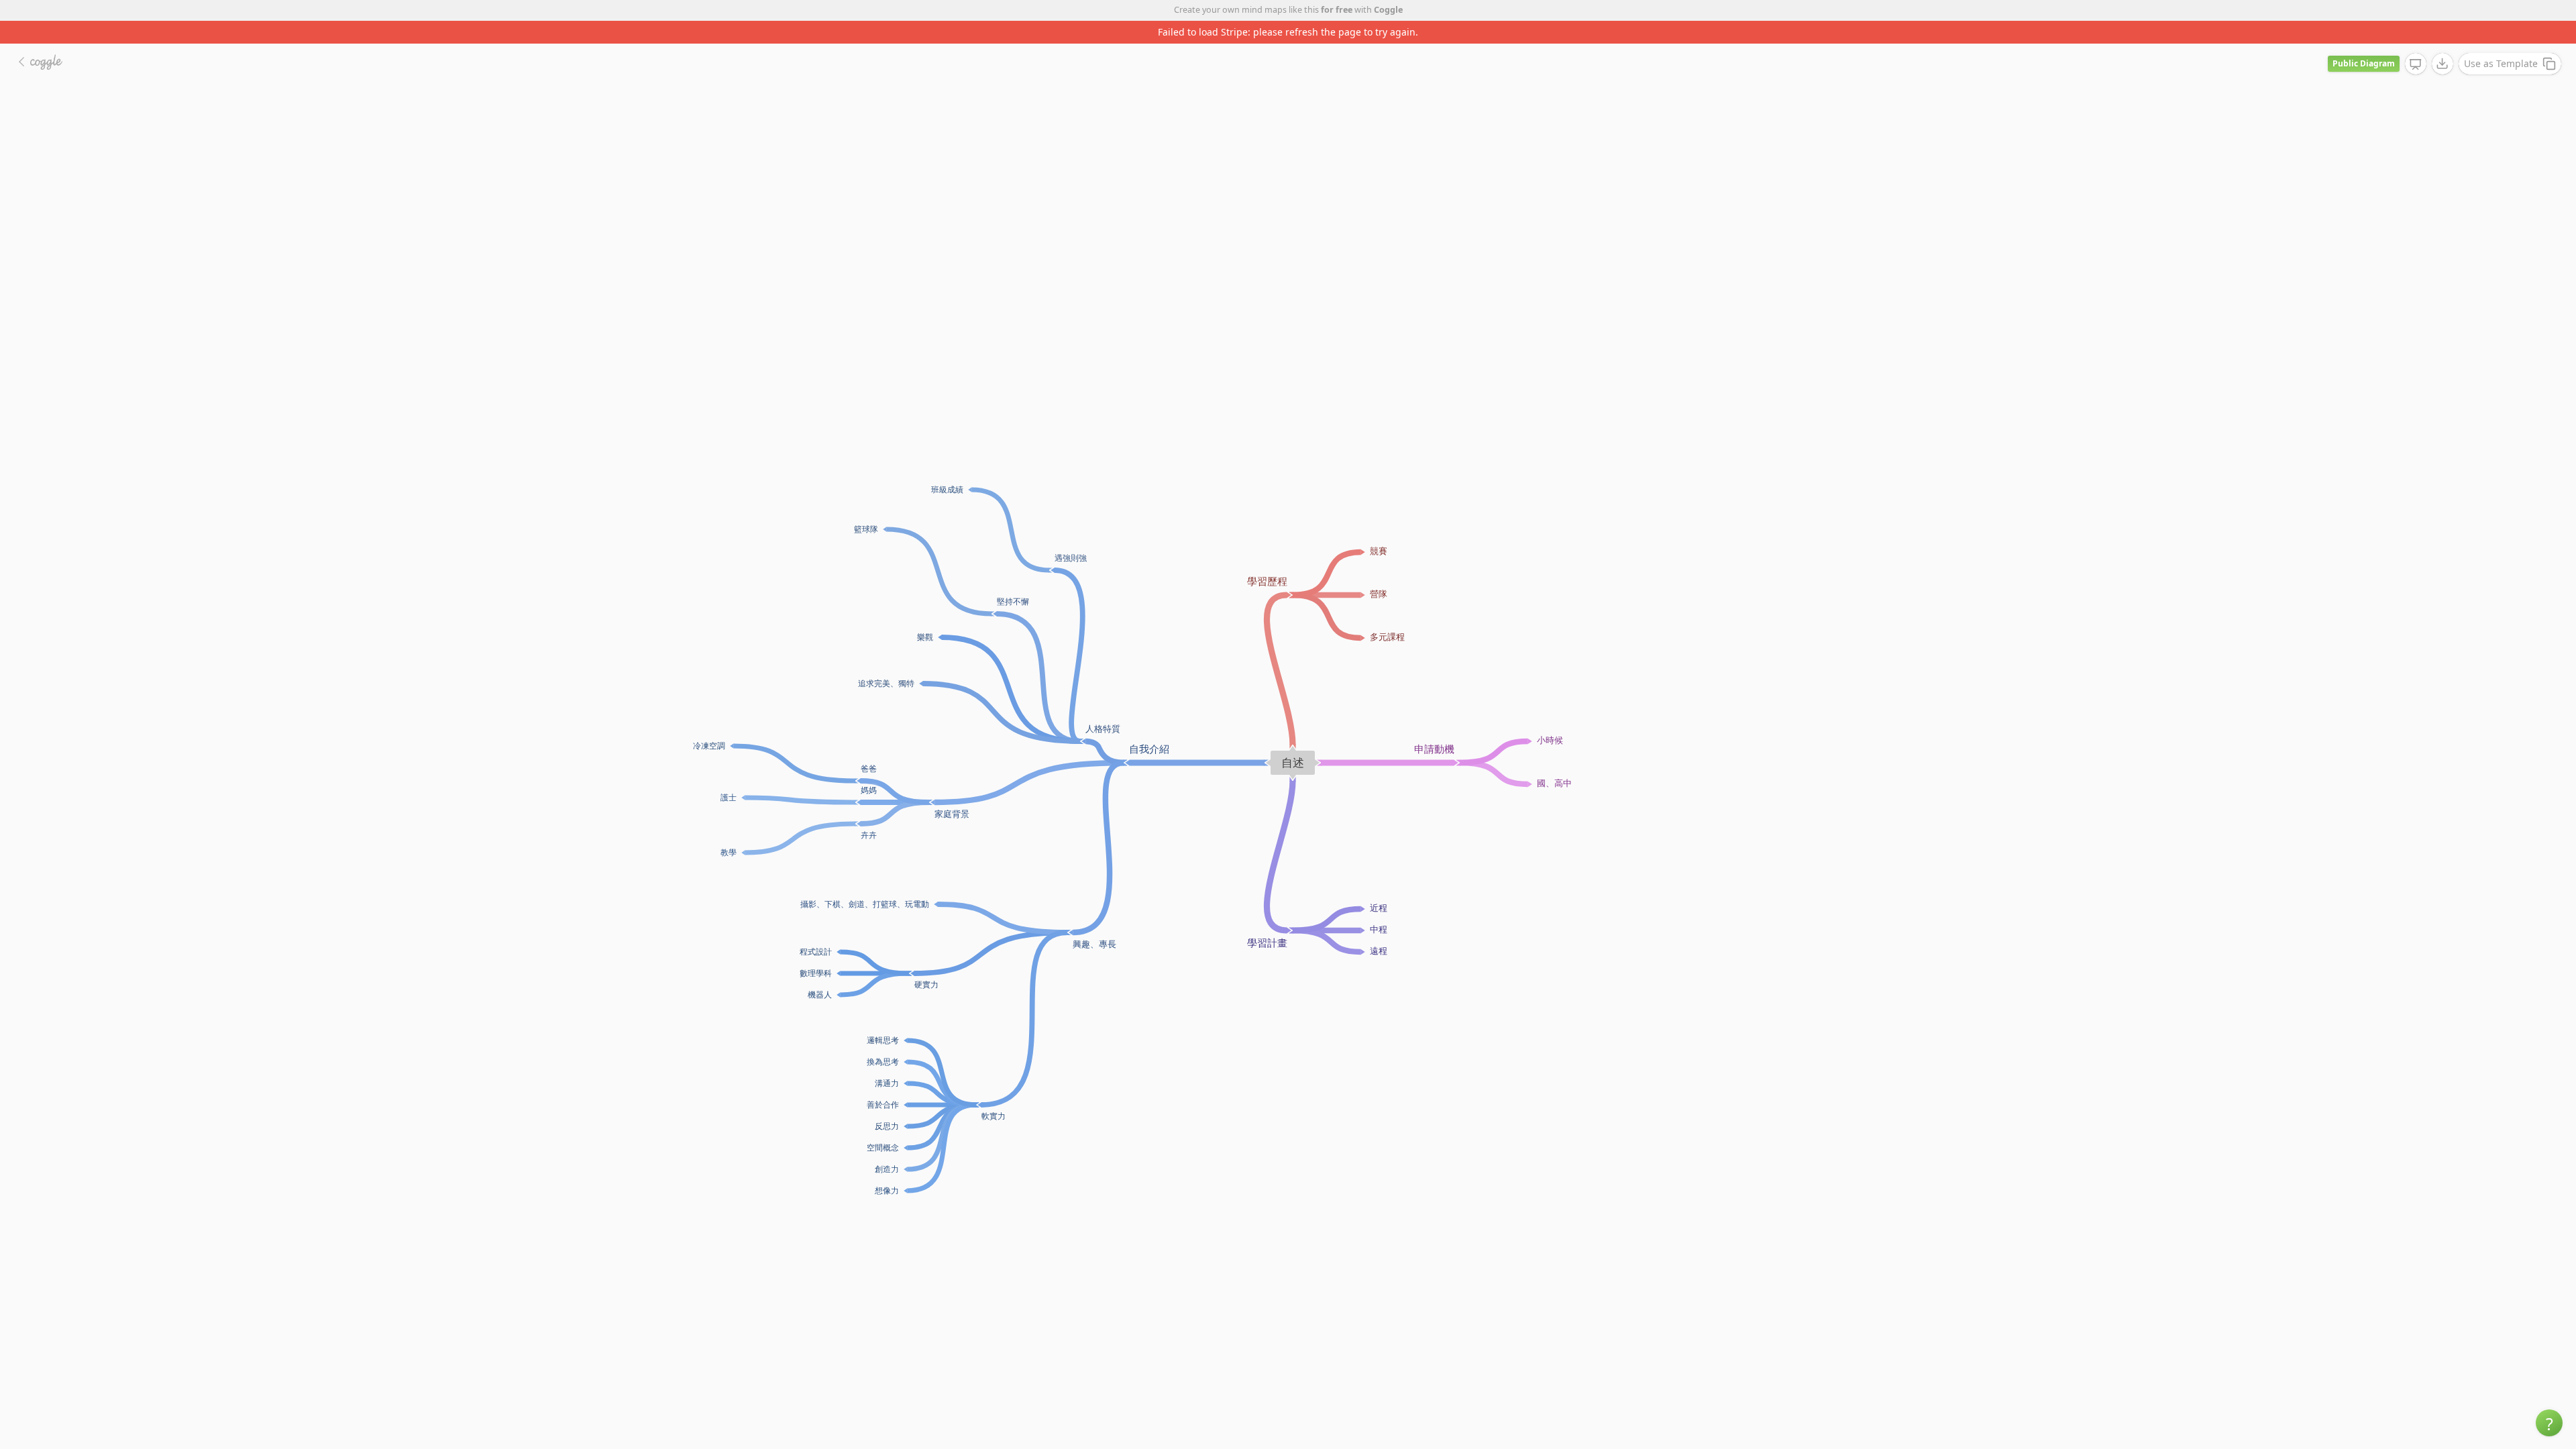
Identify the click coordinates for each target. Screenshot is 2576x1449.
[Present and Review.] (2416, 42)
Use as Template (2501, 41)
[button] (2549, 1423)
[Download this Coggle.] (2443, 41)
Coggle (1388, 10)
